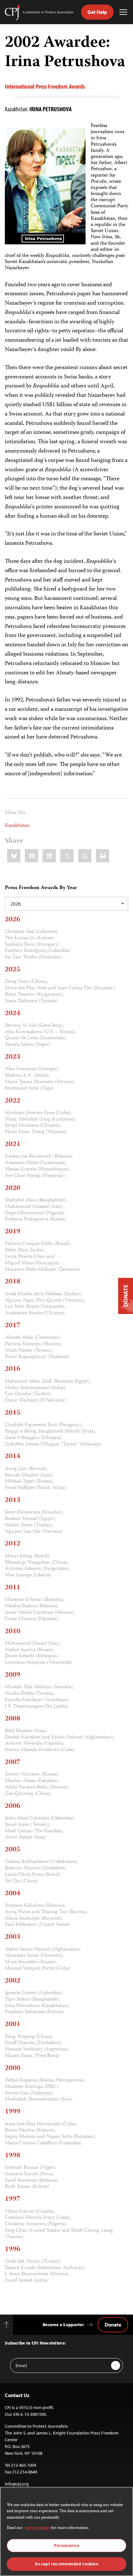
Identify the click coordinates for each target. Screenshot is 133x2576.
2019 (13, 1232)
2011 (13, 1588)
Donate (113, 2325)
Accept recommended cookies (66, 2564)
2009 (13, 1675)
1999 (13, 2112)
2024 (13, 1014)
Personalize (66, 2546)
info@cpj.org (17, 2484)
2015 (13, 1413)
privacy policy (38, 2528)
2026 (13, 920)
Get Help (97, 12)
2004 (13, 1894)
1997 (13, 2199)
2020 (13, 1188)
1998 (13, 2156)
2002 (13, 1981)
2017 (13, 1326)
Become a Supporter (63, 2325)
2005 (13, 1850)
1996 (13, 2249)
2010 (13, 1631)
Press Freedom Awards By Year (41, 888)
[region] (66, 2531)
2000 (13, 2068)
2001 (13, 2024)
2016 (13, 1369)
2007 (13, 1762)
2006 (13, 1806)
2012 (13, 1544)
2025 (13, 970)
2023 (13, 1057)
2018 (13, 1282)
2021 (13, 1144)
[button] (66, 904)
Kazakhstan (17, 826)
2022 (13, 1101)
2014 (13, 1456)
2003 (13, 1937)
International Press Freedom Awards (45, 86)
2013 (13, 1500)
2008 (13, 1719)
